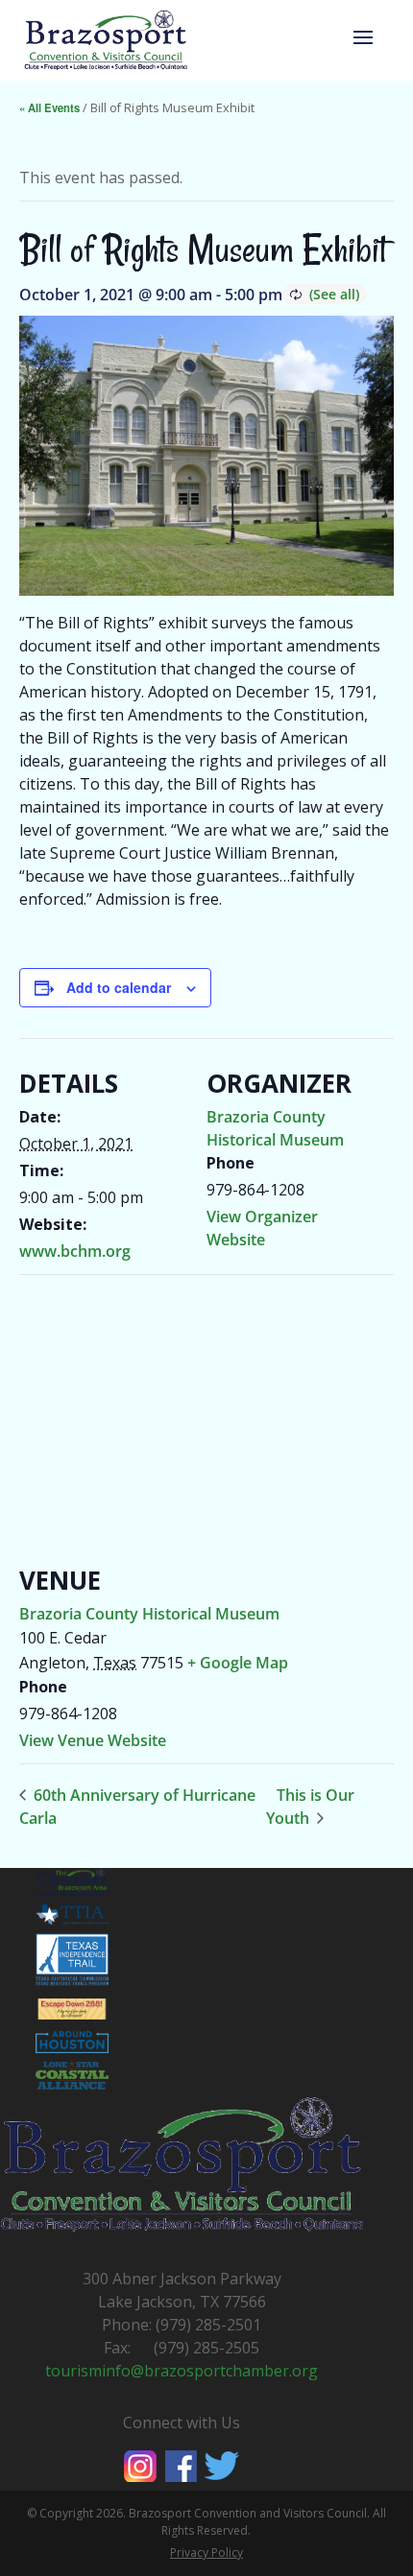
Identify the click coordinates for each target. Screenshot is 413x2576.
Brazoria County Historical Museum (149, 1614)
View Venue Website (93, 1740)
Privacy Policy (206, 2552)
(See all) (334, 294)
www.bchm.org (75, 1251)
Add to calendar (119, 987)
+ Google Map (238, 1663)
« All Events (49, 107)
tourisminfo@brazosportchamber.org (182, 2371)
